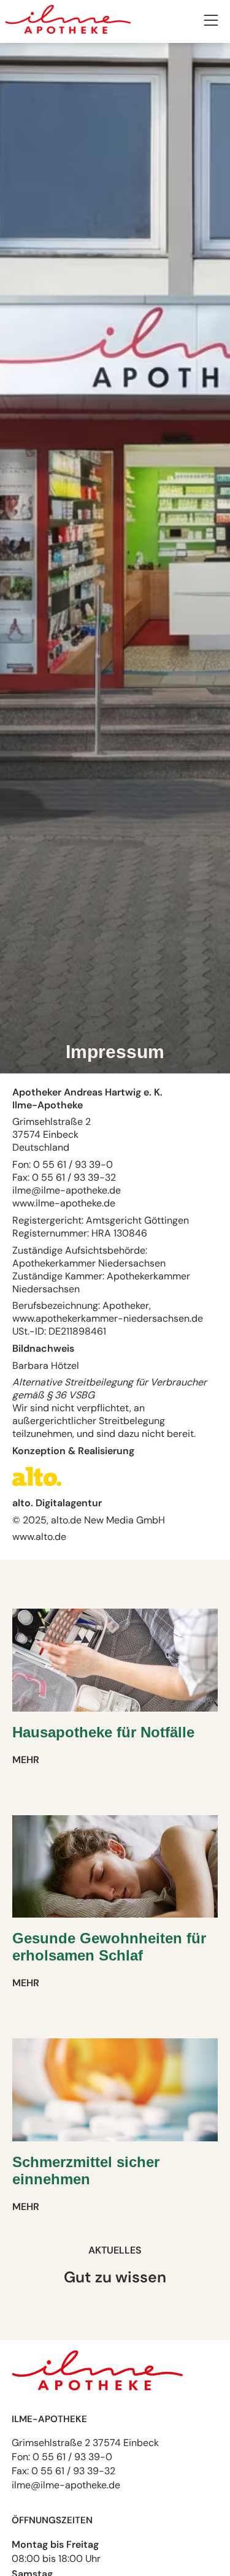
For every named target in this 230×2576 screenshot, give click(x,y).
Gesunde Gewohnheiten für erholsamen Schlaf (109, 1947)
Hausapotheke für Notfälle (103, 1732)
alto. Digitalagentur (57, 1503)
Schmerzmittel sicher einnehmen (86, 2170)
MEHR (26, 1760)
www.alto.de (39, 1537)
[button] (211, 22)
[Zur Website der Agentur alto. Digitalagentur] (39, 1490)
